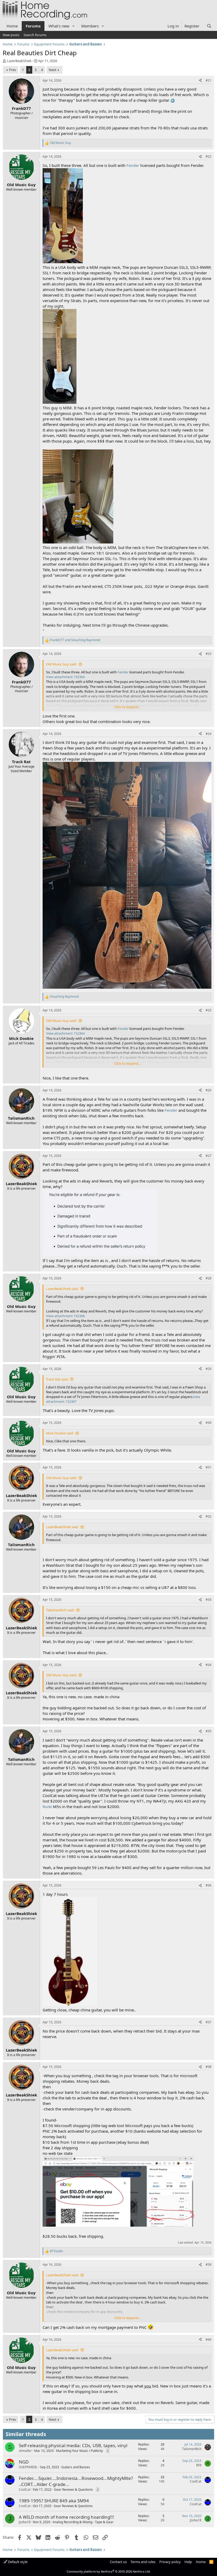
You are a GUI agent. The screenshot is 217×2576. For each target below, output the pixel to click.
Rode (47, 1807)
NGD (24, 2462)
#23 (209, 654)
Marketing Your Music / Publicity (80, 2451)
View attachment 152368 (65, 1316)
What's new (59, 26)
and (75, 640)
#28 (209, 1278)
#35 (209, 1731)
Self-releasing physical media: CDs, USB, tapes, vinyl (73, 2445)
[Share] (200, 81)
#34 (209, 1665)
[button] (74, 26)
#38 (209, 2067)
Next (53, 70)
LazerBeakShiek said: (62, 1289)
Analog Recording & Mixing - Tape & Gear (83, 2522)
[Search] (209, 26)
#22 (209, 156)
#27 (209, 1156)
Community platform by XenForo (109, 2571)
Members (90, 26)
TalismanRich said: (60, 1610)
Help (188, 2562)
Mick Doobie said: (60, 1433)
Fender (133, 165)
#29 (209, 1369)
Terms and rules (143, 2562)
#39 (209, 2265)
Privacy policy (170, 2562)
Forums (33, 26)
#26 (209, 1090)
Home (12, 26)
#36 (209, 1885)
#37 (209, 2022)
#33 (209, 1600)
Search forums (35, 35)
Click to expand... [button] (127, 707)
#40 (209, 2340)
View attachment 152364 (65, 677)
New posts (11, 35)
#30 (209, 1423)
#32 (209, 1516)
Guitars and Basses (76, 2467)
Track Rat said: (57, 1379)
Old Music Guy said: (61, 664)
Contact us (118, 2562)
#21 (209, 80)
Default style (17, 2562)
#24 (209, 734)
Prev (13, 70)
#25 (209, 1010)
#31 (209, 1467)
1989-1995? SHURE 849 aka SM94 (54, 2501)
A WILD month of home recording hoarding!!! (66, 2517)
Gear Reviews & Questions (73, 2490)
